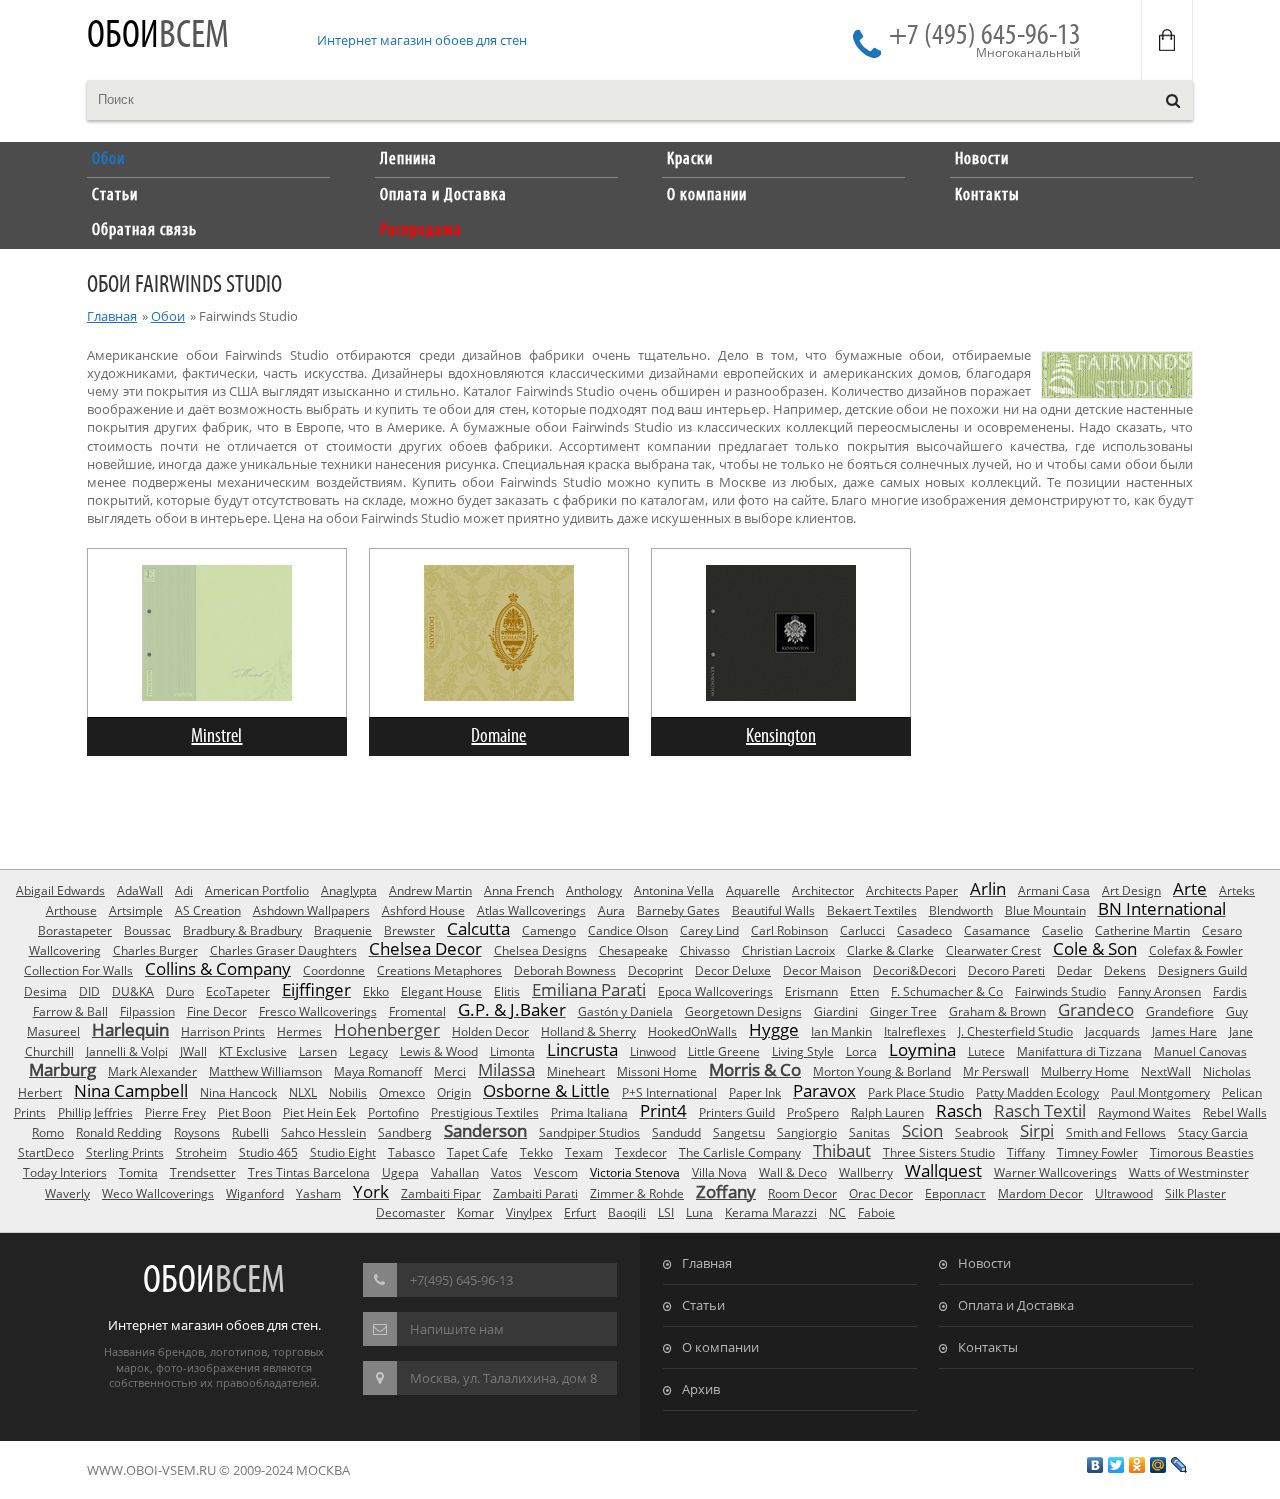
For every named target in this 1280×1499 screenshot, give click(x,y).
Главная (112, 316)
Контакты (988, 1347)
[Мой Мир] (1158, 1465)
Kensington (781, 736)
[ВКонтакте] (1095, 1465)
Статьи (703, 1305)
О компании (720, 1347)
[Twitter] (1116, 1465)
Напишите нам (457, 1329)
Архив (701, 1389)
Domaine (498, 736)
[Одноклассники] (1137, 1465)
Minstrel (216, 736)
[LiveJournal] (1179, 1465)
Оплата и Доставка (1016, 1305)
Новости (984, 1263)
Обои (158, 36)
